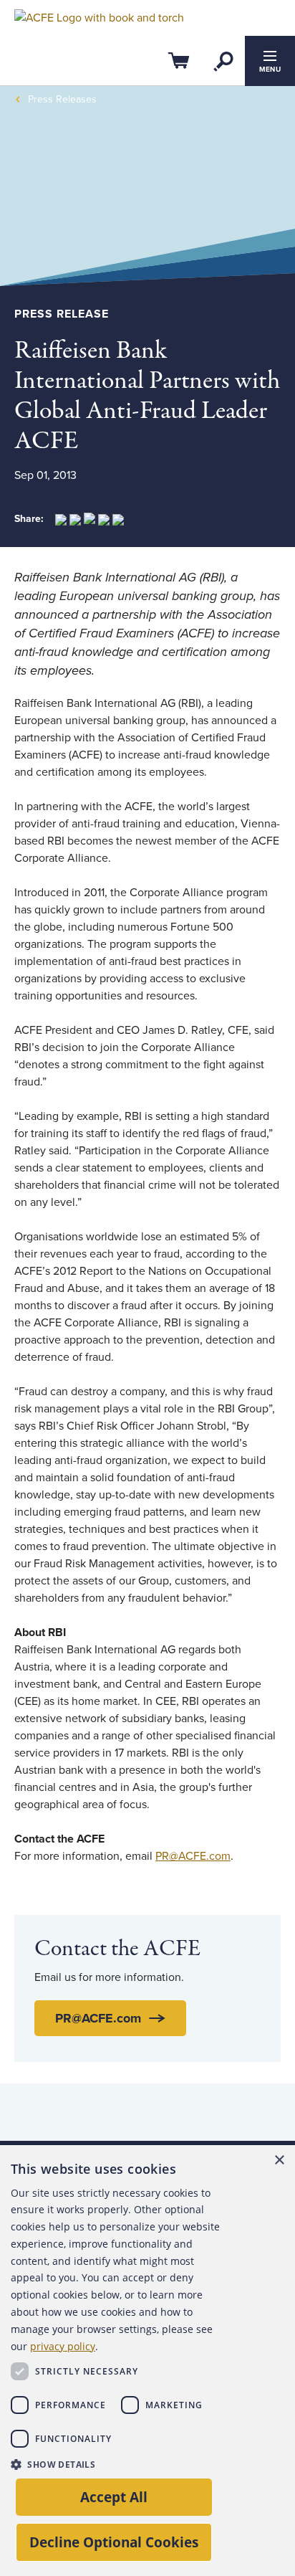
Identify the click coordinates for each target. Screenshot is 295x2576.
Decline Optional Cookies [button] (114, 2542)
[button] (120, 2464)
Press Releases (62, 99)
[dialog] (147, 2361)
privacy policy (63, 2346)
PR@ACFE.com (193, 1856)
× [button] (279, 2161)
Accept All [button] (114, 2497)
